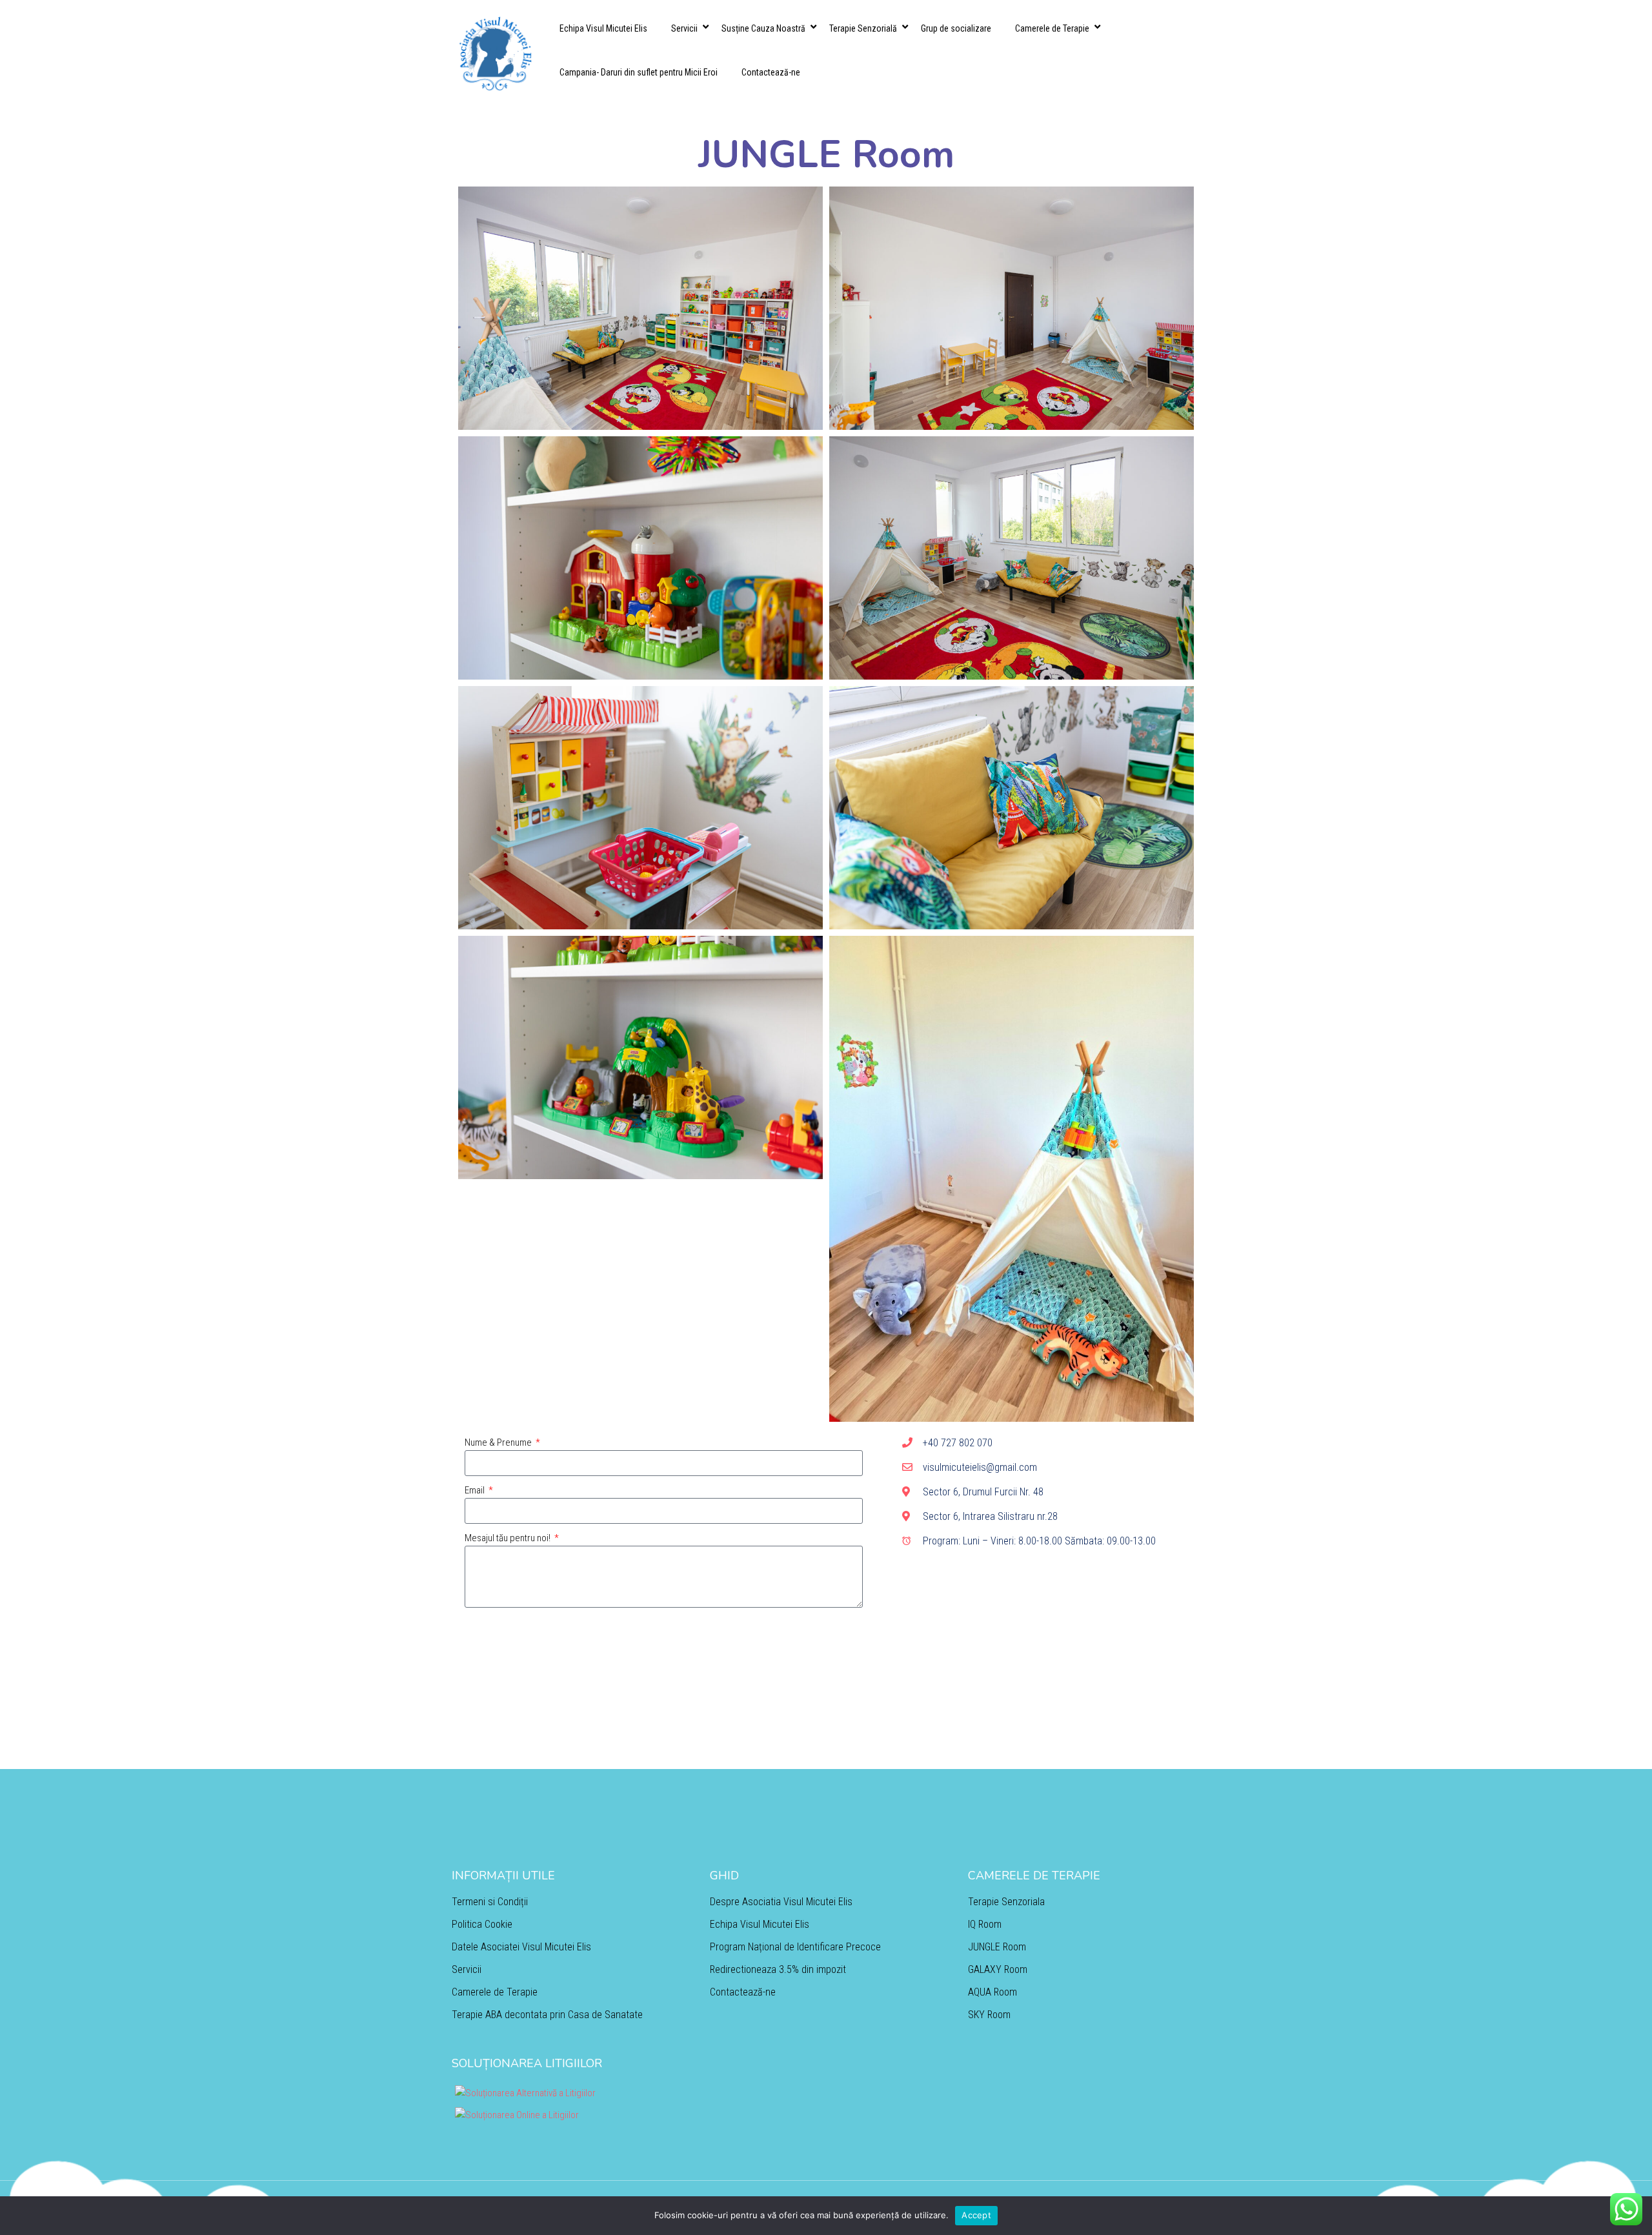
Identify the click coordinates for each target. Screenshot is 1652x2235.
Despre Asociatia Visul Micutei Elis (781, 1902)
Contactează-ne (771, 72)
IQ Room (985, 1924)
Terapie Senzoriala (1006, 1902)
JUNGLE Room (997, 1947)
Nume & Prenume (499, 1442)
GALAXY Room (998, 1969)
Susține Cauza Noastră (763, 28)
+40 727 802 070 (958, 1443)
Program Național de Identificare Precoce (795, 1947)
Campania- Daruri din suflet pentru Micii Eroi (639, 72)
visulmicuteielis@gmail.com (980, 1467)
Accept (976, 2215)
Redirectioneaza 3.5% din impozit (778, 1969)
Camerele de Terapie (1052, 28)
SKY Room (989, 2015)
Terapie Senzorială (863, 28)
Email (476, 1490)
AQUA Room (992, 1992)
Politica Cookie (482, 1924)
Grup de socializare (956, 28)
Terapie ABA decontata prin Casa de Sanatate (547, 2015)
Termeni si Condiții (490, 1902)
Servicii (684, 28)
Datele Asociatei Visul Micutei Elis (521, 1947)
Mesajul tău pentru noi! (509, 1538)
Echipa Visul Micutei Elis (603, 28)
